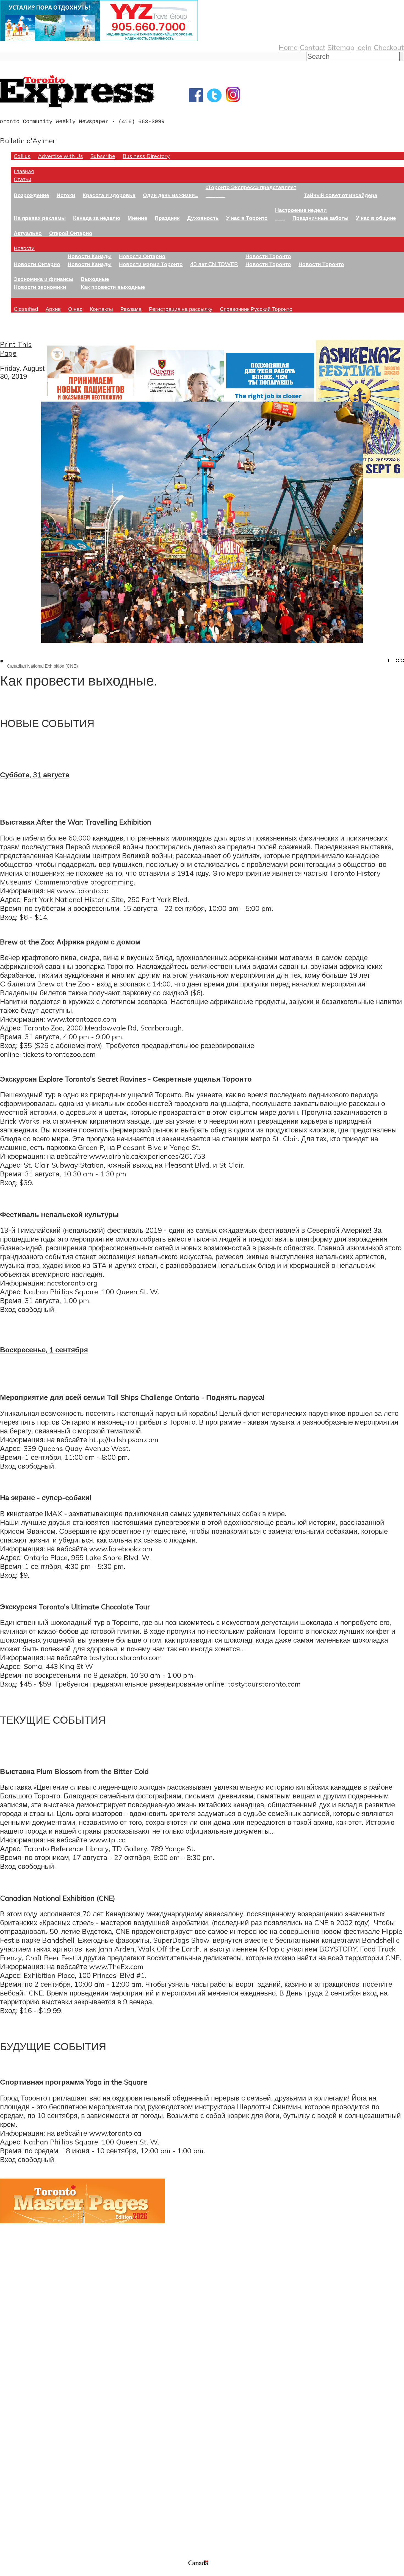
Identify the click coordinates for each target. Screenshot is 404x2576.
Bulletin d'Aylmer (28, 140)
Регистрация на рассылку (181, 309)
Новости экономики (40, 287)
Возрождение (31, 195)
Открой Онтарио (71, 233)
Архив (53, 309)
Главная (24, 171)
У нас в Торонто (247, 218)
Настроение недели (301, 210)
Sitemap (341, 47)
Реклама (131, 309)
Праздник (167, 218)
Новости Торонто (268, 256)
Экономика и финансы (44, 279)
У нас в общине (376, 218)
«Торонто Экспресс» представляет (251, 187)
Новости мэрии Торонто (151, 264)
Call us (22, 156)
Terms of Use (8, 2573)
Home (288, 47)
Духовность (203, 218)
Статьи (23, 179)
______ (215, 195)
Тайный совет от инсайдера (341, 195)
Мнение (137, 218)
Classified (26, 309)
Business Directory (146, 156)
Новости (24, 248)
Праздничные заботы (320, 218)
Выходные (95, 279)
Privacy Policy (33, 2573)
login (364, 47)
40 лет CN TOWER (214, 264)
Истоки (66, 195)
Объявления (20, 2453)
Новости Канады (90, 256)
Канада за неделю (97, 218)
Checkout (389, 47)
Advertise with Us (60, 156)
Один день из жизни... (171, 195)
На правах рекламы (40, 218)
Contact (312, 47)
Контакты (101, 309)
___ (280, 218)
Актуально (28, 233)
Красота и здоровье (109, 195)
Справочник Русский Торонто (256, 309)
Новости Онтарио (37, 264)
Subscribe (103, 156)
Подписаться (21, 2426)
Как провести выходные (113, 287)
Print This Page (16, 349)
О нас (75, 309)
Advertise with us (29, 2522)
